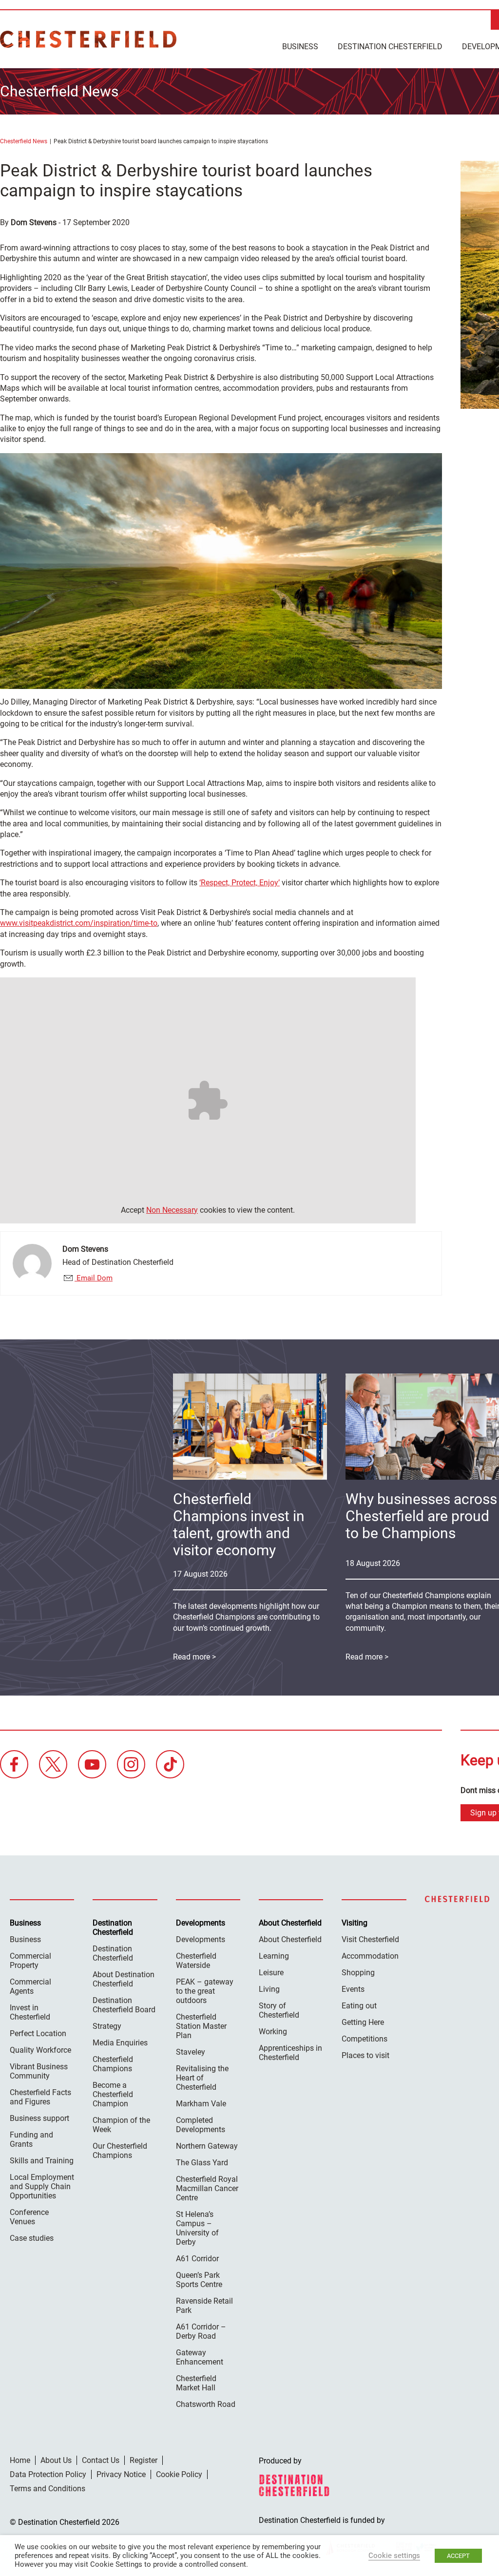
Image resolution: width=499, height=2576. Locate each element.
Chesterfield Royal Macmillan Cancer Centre (207, 2188)
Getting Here (363, 2022)
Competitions (365, 2039)
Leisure (271, 1973)
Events (353, 1989)
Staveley (191, 2052)
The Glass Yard (202, 2163)
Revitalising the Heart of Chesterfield (202, 2078)
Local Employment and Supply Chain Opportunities (42, 2186)
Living (269, 1989)
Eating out (359, 2006)
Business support (39, 2118)
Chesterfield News (24, 141)
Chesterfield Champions (113, 2064)
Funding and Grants (31, 2139)
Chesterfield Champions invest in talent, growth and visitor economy (239, 1525)
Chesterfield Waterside (196, 1961)
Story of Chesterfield (279, 2010)
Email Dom (94, 1278)
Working (273, 2032)
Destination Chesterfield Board (124, 2005)
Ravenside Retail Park (204, 2306)
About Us (56, 2460)
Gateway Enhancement (200, 2357)
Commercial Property (30, 1961)
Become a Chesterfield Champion (113, 2094)
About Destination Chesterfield (124, 1979)
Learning (274, 1956)
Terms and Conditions (48, 2489)
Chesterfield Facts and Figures (40, 2097)
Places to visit (365, 2055)
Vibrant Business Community (39, 2071)
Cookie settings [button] (394, 2556)
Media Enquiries (120, 2043)
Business (300, 47)
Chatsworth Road (206, 2404)
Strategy (107, 2026)
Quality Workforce (40, 2050)
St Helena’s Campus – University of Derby (197, 2228)
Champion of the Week (121, 2125)
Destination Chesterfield (88, 39)
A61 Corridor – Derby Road (201, 2331)
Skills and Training (42, 2161)
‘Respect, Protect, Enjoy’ (240, 883)
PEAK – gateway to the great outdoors (205, 1991)
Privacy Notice (121, 2474)
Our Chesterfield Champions (120, 2151)
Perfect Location (38, 2033)
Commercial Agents (30, 1986)
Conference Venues (29, 2217)
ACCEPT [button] (458, 2556)
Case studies (32, 2238)
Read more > (194, 1657)
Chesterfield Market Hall (196, 2383)
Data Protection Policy (48, 2474)
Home (20, 2460)
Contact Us (101, 2460)
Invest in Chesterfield (30, 2012)
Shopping (358, 1973)
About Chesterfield (290, 1939)
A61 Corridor (197, 2259)
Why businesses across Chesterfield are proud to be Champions (421, 1516)
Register (144, 2460)
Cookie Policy (179, 2474)
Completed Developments (201, 2125)
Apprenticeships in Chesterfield (290, 2053)
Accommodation (370, 1956)
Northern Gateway (207, 2146)
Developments (201, 1939)
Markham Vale (201, 2104)
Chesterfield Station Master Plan (201, 2026)
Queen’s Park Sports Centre (199, 2280)
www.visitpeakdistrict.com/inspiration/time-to (79, 923)
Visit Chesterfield (370, 1939)
